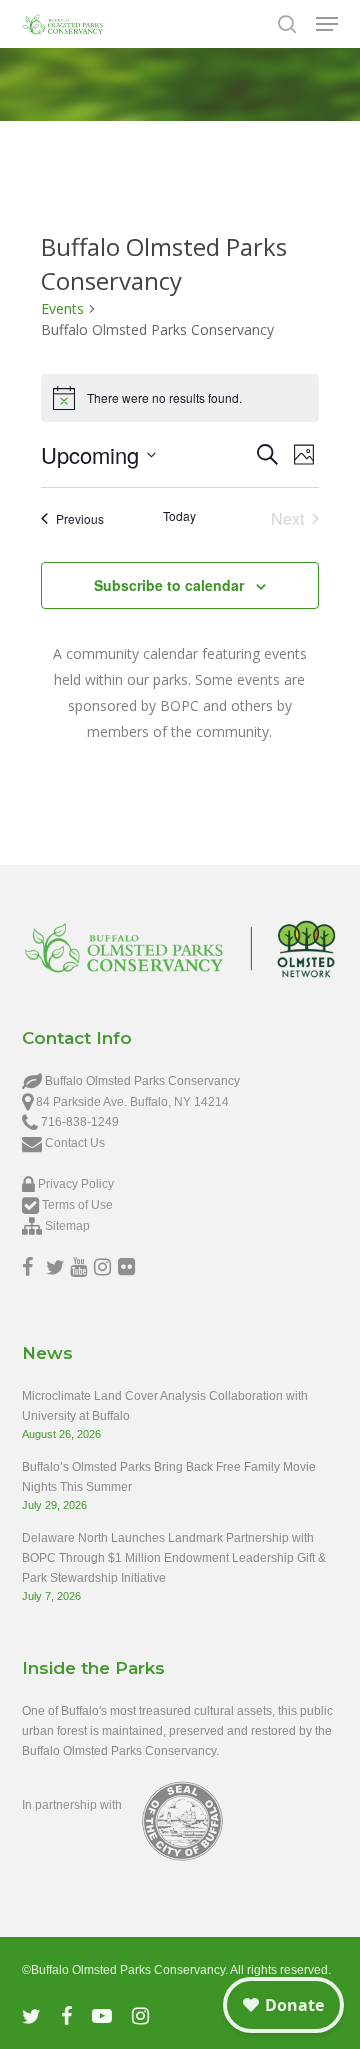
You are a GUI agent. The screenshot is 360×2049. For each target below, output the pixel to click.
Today (179, 516)
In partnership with (72, 1805)
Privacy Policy (76, 1184)
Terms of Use (77, 1205)
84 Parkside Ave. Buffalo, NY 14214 (132, 1102)
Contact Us (75, 1143)
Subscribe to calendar (169, 585)
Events (62, 308)
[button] (327, 24)
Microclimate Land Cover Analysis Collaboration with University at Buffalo (165, 1406)
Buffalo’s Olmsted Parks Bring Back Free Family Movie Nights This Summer (169, 1477)
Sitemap (67, 1226)
